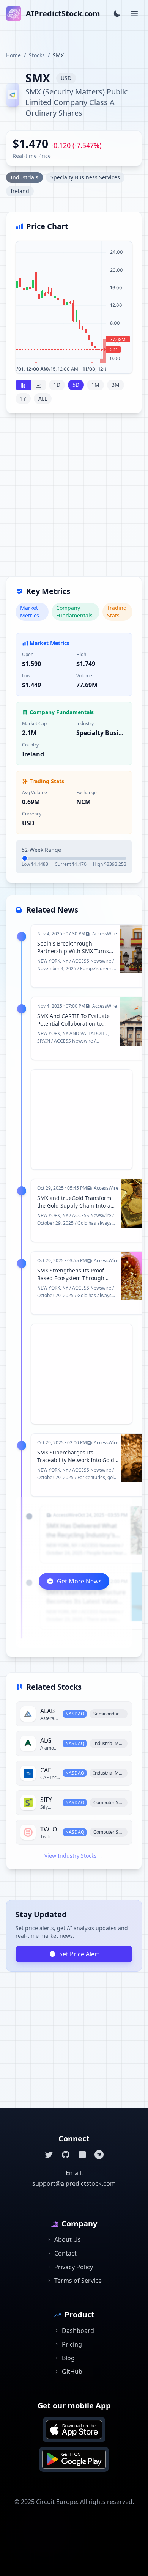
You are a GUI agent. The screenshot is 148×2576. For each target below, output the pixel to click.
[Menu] (134, 14)
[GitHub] (66, 2155)
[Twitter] (49, 2155)
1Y (23, 398)
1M (95, 385)
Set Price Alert (79, 1954)
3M (116, 385)
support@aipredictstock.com (74, 2183)
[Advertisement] (74, 499)
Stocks (37, 55)
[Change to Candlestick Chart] (23, 385)
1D (57, 385)
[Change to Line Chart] (38, 385)
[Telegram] (99, 2155)
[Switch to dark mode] (117, 14)
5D (76, 385)
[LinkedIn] (82, 2155)
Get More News (79, 1581)
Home (13, 55)
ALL (43, 398)
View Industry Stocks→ (74, 1856)
